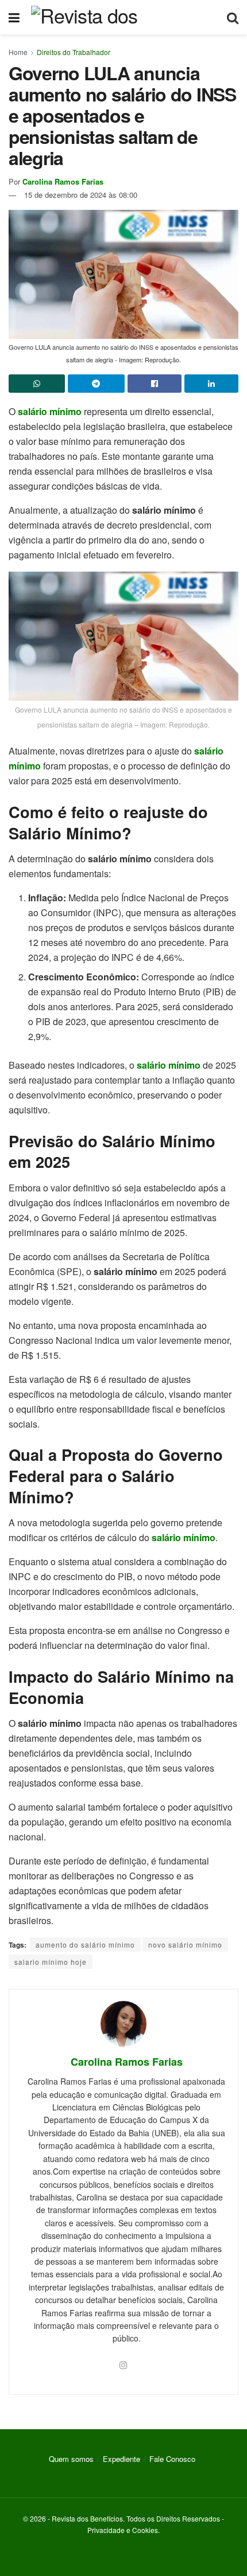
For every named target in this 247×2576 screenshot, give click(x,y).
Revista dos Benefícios (87, 2518)
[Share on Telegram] (96, 384)
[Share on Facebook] (155, 384)
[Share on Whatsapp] (37, 384)
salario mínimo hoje (51, 1962)
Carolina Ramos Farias (63, 181)
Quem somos (71, 2459)
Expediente (121, 2459)
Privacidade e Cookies (123, 2530)
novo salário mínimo (185, 1944)
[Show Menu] (14, 17)
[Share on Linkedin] (211, 384)
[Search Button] (233, 17)
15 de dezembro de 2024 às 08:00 (81, 195)
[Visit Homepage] (123, 17)
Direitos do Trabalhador (74, 52)
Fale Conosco (172, 2459)
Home (18, 52)
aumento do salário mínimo (85, 1944)
